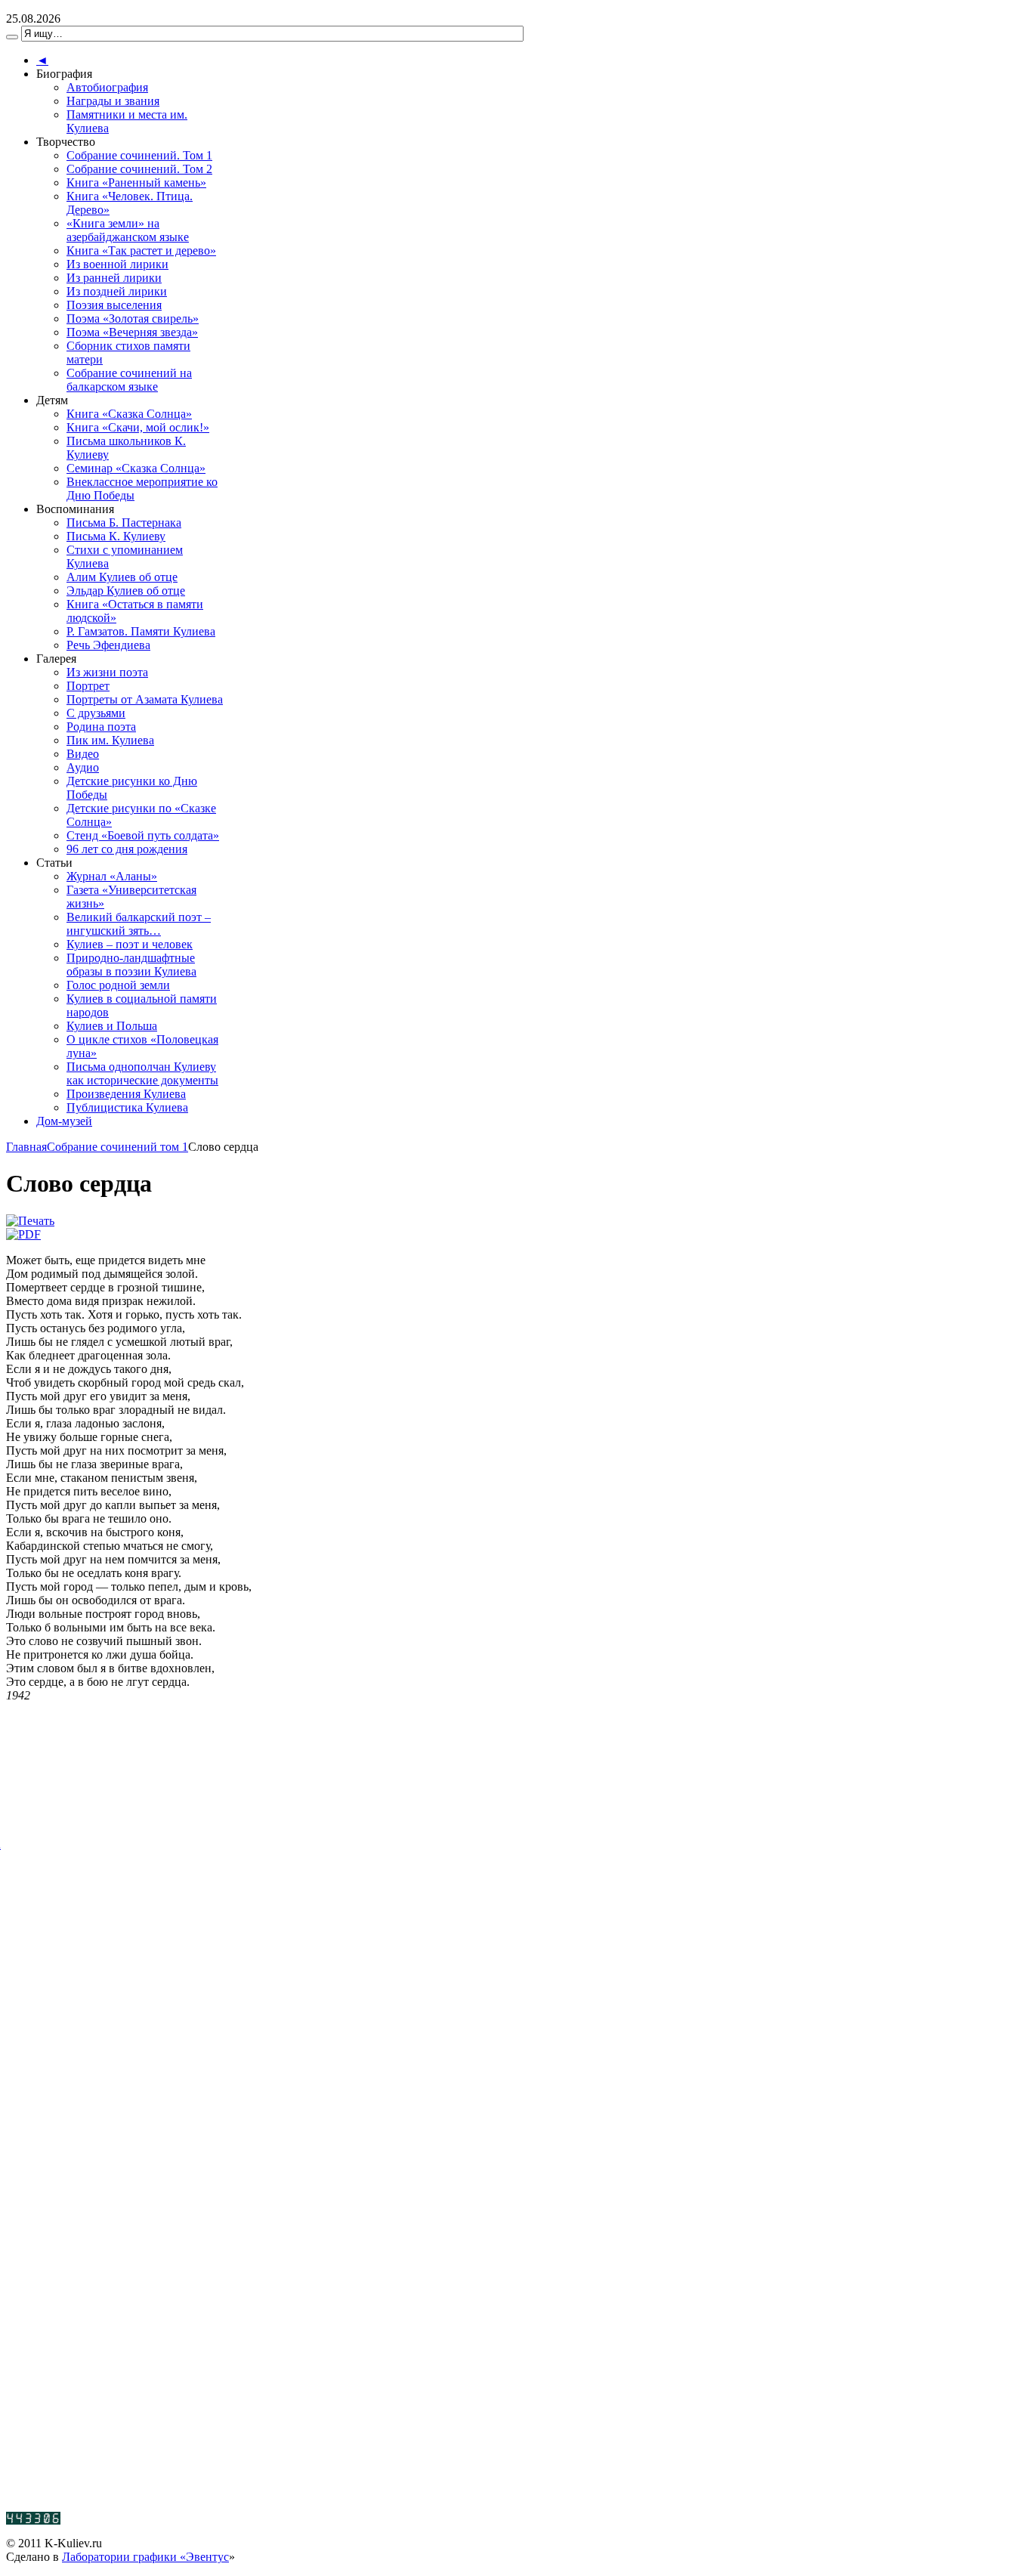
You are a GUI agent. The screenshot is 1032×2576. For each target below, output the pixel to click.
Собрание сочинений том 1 (117, 1147)
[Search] (12, 37)
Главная (26, 1147)
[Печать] (30, 1221)
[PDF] (23, 1234)
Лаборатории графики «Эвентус (145, 2557)
